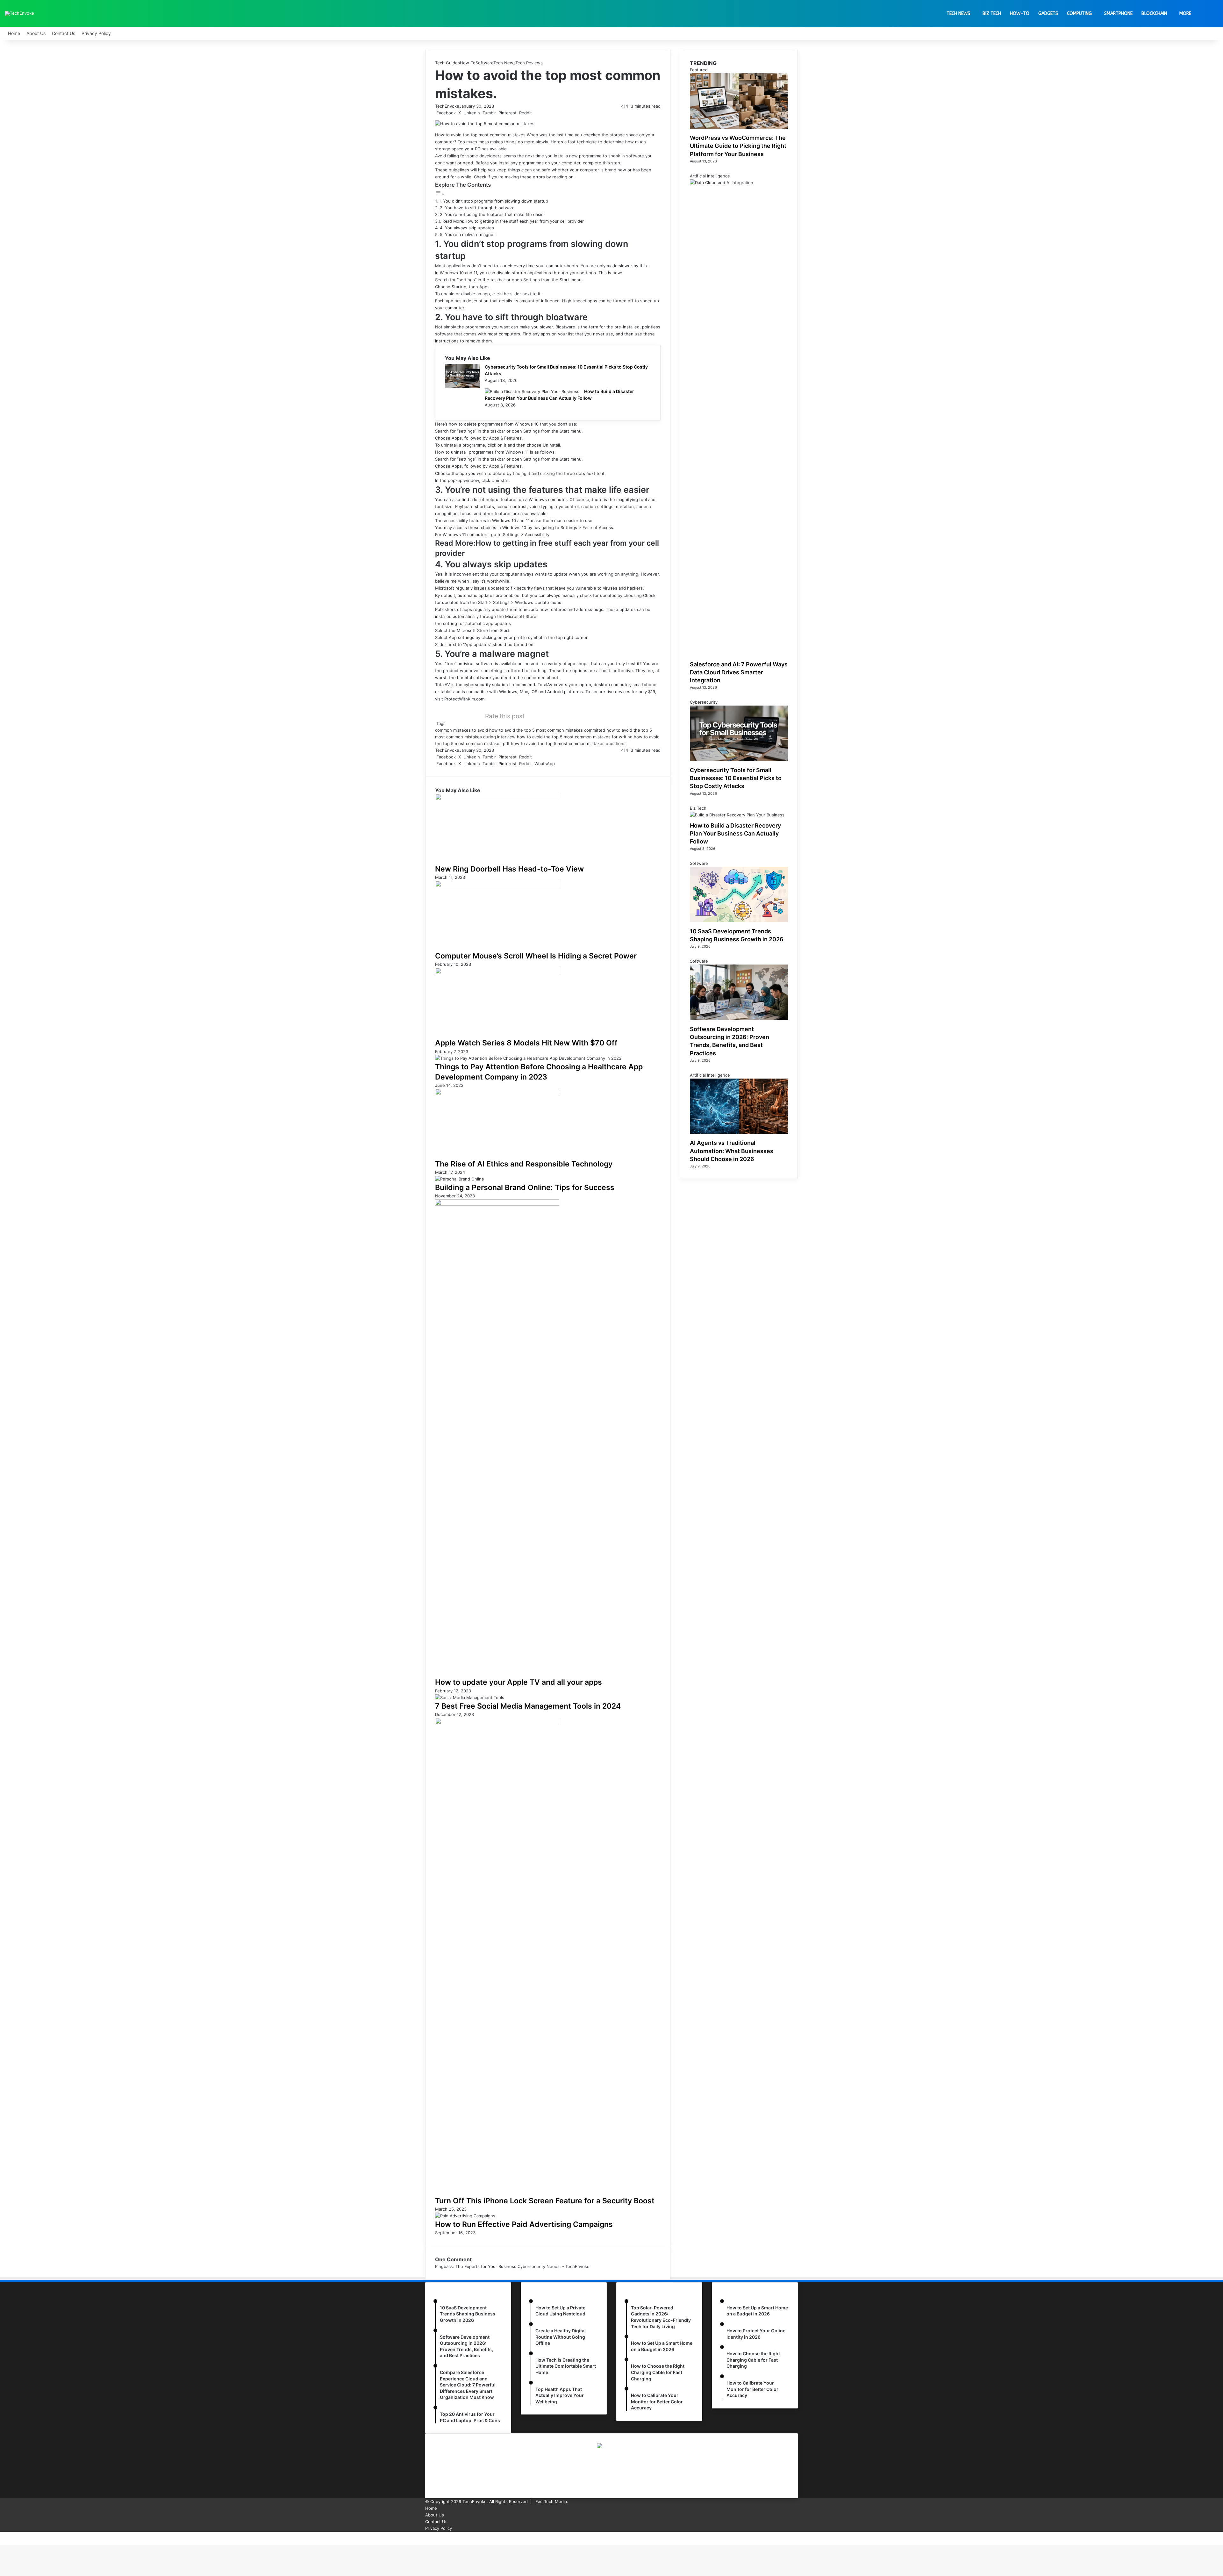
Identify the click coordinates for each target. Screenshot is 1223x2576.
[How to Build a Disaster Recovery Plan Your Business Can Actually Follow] (532, 391)
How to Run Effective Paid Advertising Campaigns (524, 2224)
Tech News (958, 14)
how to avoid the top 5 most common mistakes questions (568, 743)
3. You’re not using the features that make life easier (493, 214)
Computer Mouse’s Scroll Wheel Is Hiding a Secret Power (536, 956)
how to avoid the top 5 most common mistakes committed (547, 730)
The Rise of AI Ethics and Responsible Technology (524, 1164)
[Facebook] (1, 2535)
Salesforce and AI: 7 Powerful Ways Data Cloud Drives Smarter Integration (739, 672)
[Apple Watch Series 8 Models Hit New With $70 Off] (497, 972)
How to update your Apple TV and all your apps (519, 1682)
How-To (1020, 14)
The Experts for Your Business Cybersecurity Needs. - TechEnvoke (522, 2266)
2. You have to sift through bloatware (477, 208)
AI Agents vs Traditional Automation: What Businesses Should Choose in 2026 (732, 1151)
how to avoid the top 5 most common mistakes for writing (575, 737)
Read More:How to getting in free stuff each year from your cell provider (513, 221)
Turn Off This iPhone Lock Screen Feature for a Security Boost (545, 2201)
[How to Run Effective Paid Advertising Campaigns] (465, 2216)
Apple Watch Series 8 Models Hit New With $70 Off (526, 1043)
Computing (1079, 14)
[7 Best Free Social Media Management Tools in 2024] (470, 1697)
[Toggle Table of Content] (440, 194)
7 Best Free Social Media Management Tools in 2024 (528, 1706)
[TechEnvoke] (19, 14)
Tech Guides (447, 63)
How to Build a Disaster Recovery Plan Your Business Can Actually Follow (735, 833)
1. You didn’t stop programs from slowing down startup (493, 201)
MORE (1185, 14)
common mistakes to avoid (461, 730)
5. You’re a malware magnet (467, 234)
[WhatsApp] (3, 2535)
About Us (36, 33)
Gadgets (1048, 14)
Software (484, 63)
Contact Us (64, 33)
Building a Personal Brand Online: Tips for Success (525, 1188)
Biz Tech (992, 14)
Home (14, 33)
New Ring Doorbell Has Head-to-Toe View (509, 869)
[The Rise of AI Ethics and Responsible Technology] (497, 1094)
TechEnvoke (447, 106)
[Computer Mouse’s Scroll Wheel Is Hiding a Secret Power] (497, 886)
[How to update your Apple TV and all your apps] (497, 1204)
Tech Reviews (529, 63)
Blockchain (1154, 14)
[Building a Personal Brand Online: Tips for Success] (460, 1179)
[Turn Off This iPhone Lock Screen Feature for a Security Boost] (497, 1723)
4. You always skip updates (467, 228)
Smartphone (1118, 14)
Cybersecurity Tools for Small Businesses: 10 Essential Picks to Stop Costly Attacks (736, 778)
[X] (2, 2535)
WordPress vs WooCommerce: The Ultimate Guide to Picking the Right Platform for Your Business (738, 146)
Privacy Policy (96, 33)
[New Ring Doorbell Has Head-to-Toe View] (497, 799)
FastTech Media (551, 2501)
